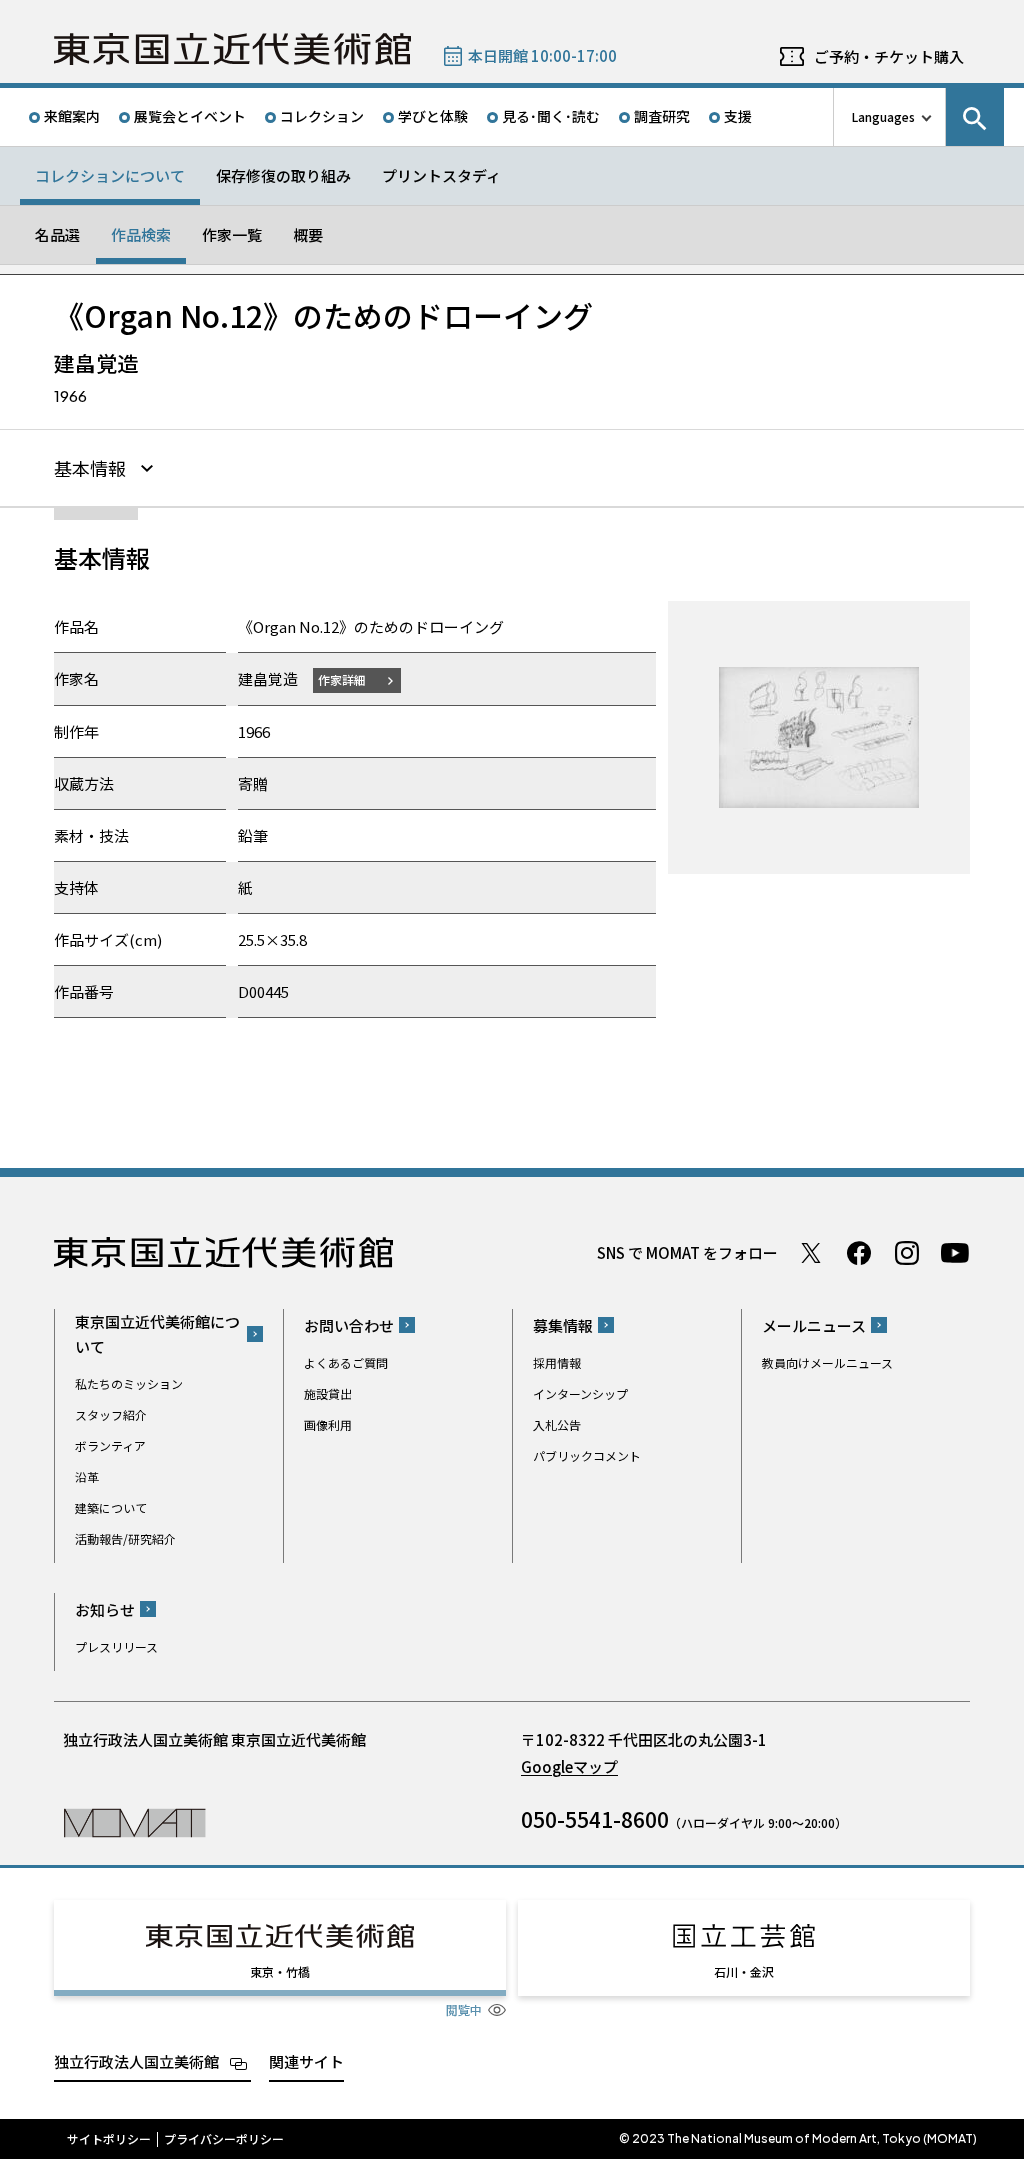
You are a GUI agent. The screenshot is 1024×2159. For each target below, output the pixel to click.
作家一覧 (232, 234)
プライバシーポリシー (224, 2139)
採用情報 (557, 1362)
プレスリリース (116, 1646)
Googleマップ (569, 1766)
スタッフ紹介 (111, 1414)
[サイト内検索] (975, 117)
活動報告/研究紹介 (125, 1538)
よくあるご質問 (346, 1362)
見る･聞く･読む (551, 116)
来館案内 (72, 116)
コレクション (322, 116)
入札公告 (557, 1424)
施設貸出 (328, 1393)
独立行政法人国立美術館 (136, 2061)
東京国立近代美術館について (157, 1334)
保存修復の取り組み (283, 175)
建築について (111, 1507)
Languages (883, 116)
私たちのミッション (129, 1383)
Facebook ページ (859, 1253)
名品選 (57, 234)
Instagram (907, 1253)
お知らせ (105, 1609)
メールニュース (814, 1325)
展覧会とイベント (190, 116)
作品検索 (141, 234)
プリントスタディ (441, 175)
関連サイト (306, 2061)
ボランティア (110, 1445)
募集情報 (563, 1325)
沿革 (87, 1476)
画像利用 (328, 1424)
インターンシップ (580, 1393)
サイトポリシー (109, 2139)
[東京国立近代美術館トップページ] (232, 49)
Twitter (811, 1253)
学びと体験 (433, 116)
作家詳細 (342, 679)
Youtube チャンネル (955, 1253)
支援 (738, 116)
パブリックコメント (587, 1455)
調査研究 (662, 116)
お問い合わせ (349, 1325)
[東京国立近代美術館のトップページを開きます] (134, 1821)
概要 (308, 234)
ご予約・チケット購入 (889, 56)
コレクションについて (110, 175)
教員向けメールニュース (827, 1362)
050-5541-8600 (595, 1819)
